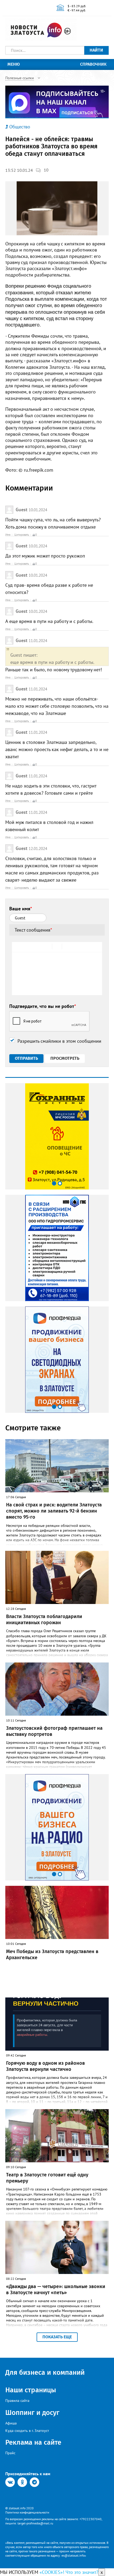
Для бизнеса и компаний (45, 2372)
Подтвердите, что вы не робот (43, 1006)
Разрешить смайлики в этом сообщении (59, 1041)
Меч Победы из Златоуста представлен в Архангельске (52, 1955)
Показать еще (57, 2337)
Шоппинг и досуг (32, 2413)
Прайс (10, 2453)
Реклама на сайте (33, 2442)
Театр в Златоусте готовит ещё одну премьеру (47, 2178)
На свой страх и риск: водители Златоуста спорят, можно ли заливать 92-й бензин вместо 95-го (54, 1511)
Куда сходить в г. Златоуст (27, 2431)
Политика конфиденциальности (27, 2512)
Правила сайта (17, 2401)
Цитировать (22, 535)
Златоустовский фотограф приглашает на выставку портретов (54, 1731)
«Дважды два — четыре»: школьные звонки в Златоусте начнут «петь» (56, 2290)
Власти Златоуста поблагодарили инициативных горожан (44, 1620)
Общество (20, 127)
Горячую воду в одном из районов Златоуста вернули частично (45, 2066)
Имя (8, 535)
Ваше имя (21, 909)
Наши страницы (31, 2390)
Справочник (93, 64)
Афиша (11, 2423)
